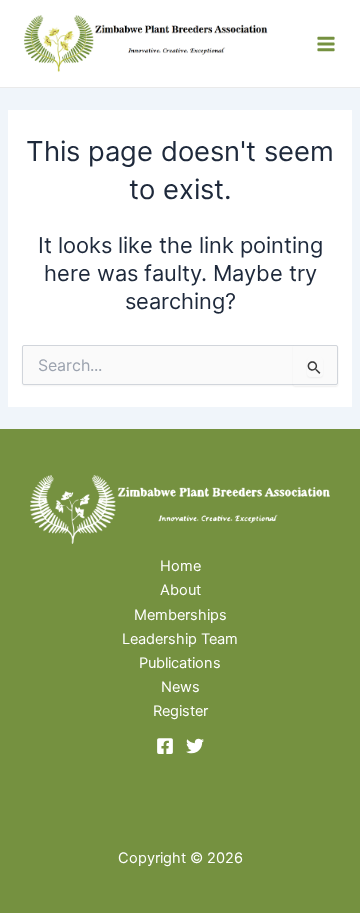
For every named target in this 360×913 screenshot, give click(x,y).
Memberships (180, 615)
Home (180, 566)
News (180, 687)
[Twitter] (195, 746)
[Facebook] (165, 746)
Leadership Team (180, 639)
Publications (180, 663)
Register (180, 711)
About (180, 590)
